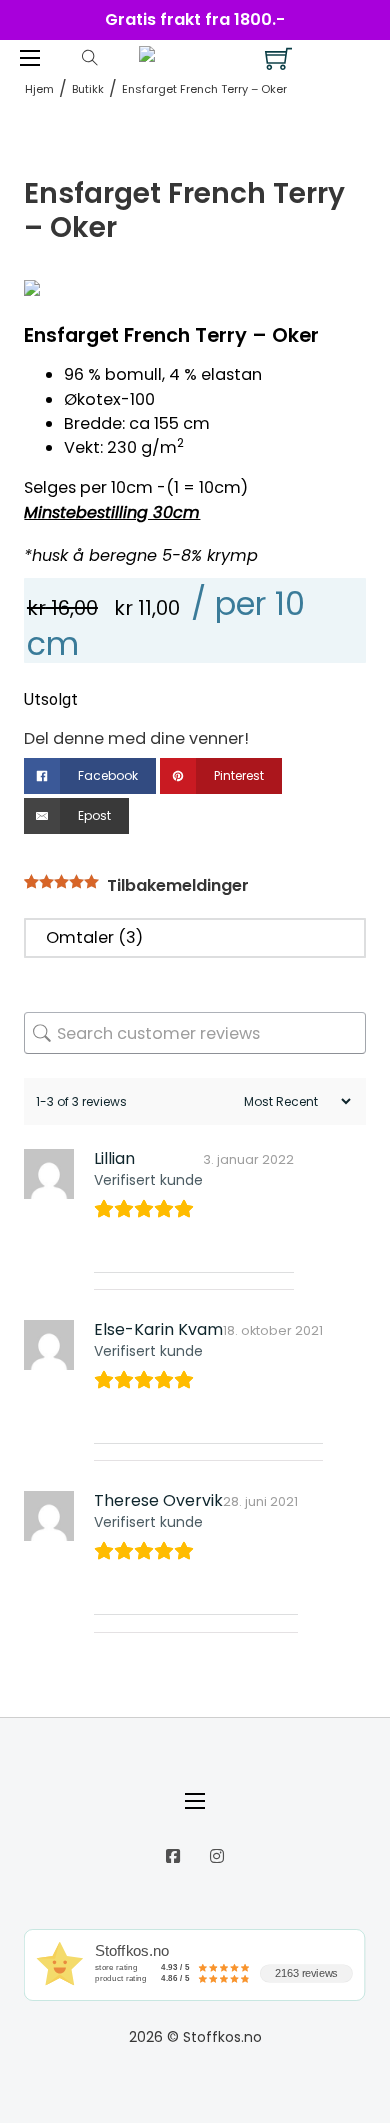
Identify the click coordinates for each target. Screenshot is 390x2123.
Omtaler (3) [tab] (94, 937)
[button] (339, 306)
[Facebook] (173, 1856)
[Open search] (90, 58)
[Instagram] (217, 1856)
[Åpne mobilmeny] (30, 58)
